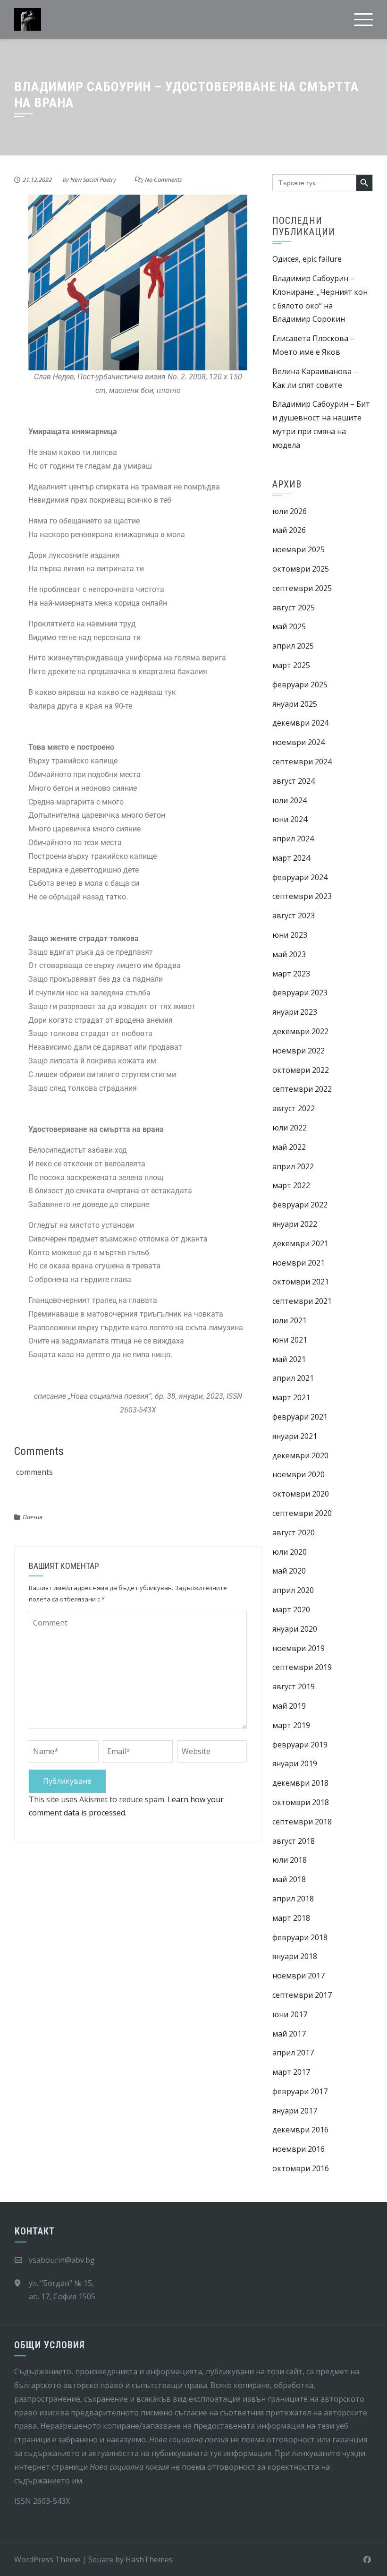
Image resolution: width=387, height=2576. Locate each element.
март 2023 (291, 974)
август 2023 (294, 916)
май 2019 (289, 1706)
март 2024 (291, 858)
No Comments (164, 180)
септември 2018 (302, 1822)
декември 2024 (300, 723)
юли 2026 (290, 511)
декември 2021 (300, 1243)
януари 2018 (295, 1956)
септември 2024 (302, 762)
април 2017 (293, 2053)
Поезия (33, 1517)
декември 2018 (300, 1783)
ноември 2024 (299, 742)
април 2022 (293, 1166)
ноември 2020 (299, 1474)
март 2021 (291, 1397)
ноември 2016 (299, 2149)
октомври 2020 (301, 1494)
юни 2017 (290, 2014)
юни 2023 (290, 935)
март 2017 (291, 2072)
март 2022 (291, 1185)
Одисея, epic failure (307, 259)
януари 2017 (295, 2111)
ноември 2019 (299, 1648)
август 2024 (294, 781)
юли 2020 (290, 1552)
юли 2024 (290, 800)
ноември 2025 (299, 549)
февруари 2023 (300, 993)
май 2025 (289, 626)
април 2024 (293, 839)
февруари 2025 (300, 685)
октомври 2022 (301, 1070)
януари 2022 (295, 1224)
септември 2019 (302, 1667)
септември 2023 (302, 896)
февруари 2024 (300, 877)
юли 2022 (290, 1128)
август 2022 (294, 1108)
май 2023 (289, 954)
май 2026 (289, 530)
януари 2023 (295, 1012)
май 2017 (289, 2034)
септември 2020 (302, 1513)
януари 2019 (295, 1763)
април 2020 (293, 1590)
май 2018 (289, 1879)
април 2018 (293, 1899)
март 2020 (291, 1609)
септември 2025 (302, 588)
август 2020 (294, 1532)
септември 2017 (302, 1995)
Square (101, 2559)
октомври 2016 (301, 2168)
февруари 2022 (300, 1205)
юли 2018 (290, 1860)
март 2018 (291, 1918)
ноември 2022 (299, 1051)
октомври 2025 (301, 569)
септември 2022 (302, 1089)
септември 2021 (302, 1301)
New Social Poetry (93, 180)
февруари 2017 (300, 2091)
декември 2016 (300, 2130)
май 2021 (289, 1359)
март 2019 (291, 1725)
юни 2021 (290, 1340)
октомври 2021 (301, 1282)
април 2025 (293, 646)
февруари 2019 (300, 1745)
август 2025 (294, 608)
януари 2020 (295, 1629)
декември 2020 (300, 1455)
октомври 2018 (301, 1802)
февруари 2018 (300, 1937)
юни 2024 (290, 819)
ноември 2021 (299, 1263)
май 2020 (289, 1571)
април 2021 (293, 1378)
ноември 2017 (299, 1976)
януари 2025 (295, 704)
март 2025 (291, 665)
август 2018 (294, 1841)
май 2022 (289, 1147)
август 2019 (294, 1686)
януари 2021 (295, 1436)
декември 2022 (300, 1031)
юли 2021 (290, 1320)
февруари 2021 (300, 1417)
